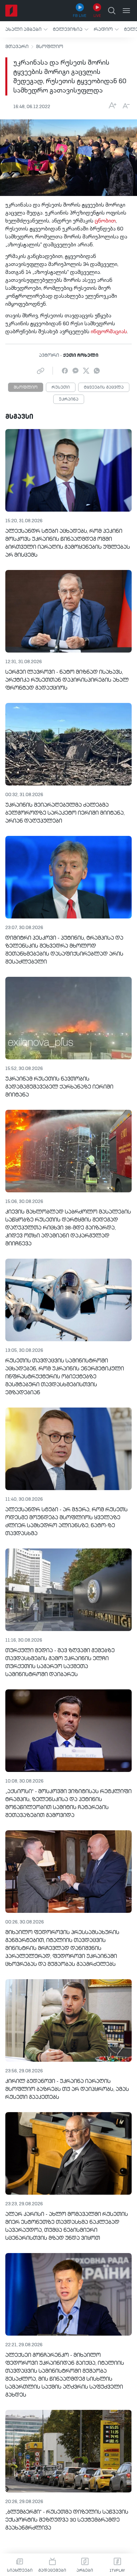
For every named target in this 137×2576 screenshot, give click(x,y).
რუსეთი (61, 388)
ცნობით (105, 221)
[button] (26, 29)
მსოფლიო (50, 47)
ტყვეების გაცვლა (104, 388)
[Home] (11, 11)
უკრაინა (69, 400)
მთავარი (17, 47)
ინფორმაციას (109, 332)
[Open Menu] (126, 11)
